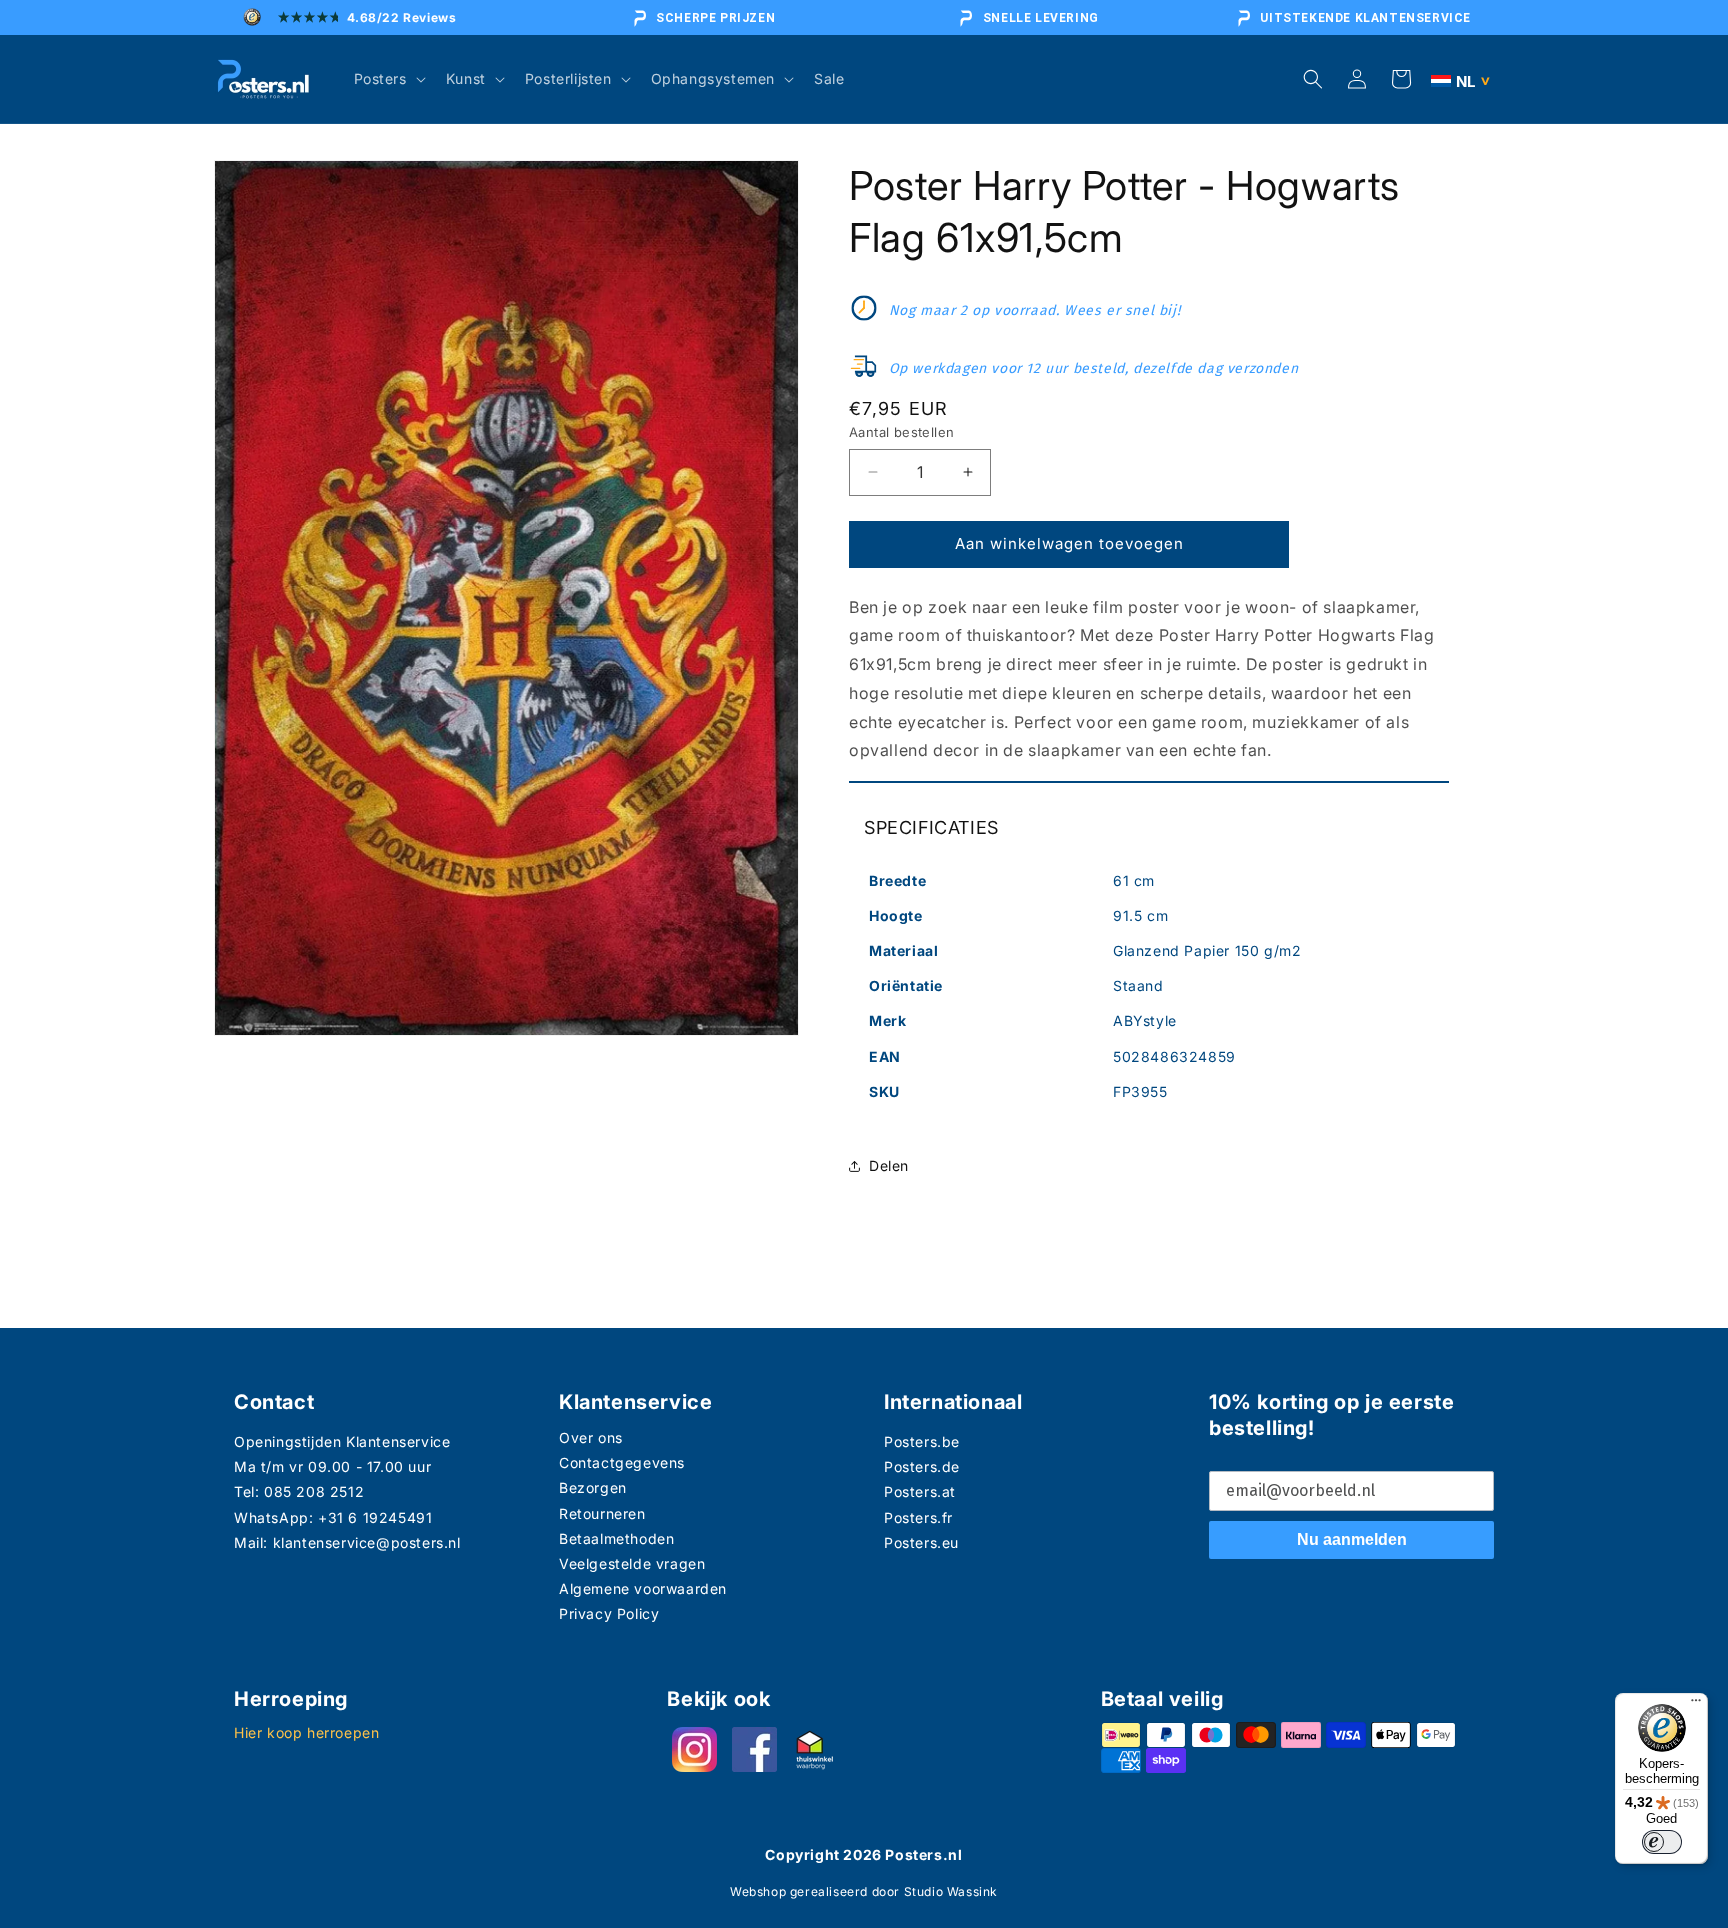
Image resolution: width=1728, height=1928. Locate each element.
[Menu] (1696, 1705)
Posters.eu (921, 1542)
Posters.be (922, 1441)
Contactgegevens (622, 1462)
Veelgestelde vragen (632, 1563)
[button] (388, 79)
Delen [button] (889, 1165)
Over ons (591, 1437)
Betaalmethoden (616, 1538)
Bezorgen (593, 1487)
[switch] (1662, 1842)
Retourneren (602, 1513)
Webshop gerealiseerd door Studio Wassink (864, 1891)
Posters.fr (918, 1517)
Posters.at (920, 1491)
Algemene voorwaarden (643, 1588)
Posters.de (922, 1466)
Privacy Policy (609, 1613)
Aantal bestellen (901, 432)
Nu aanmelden (1352, 1539)
